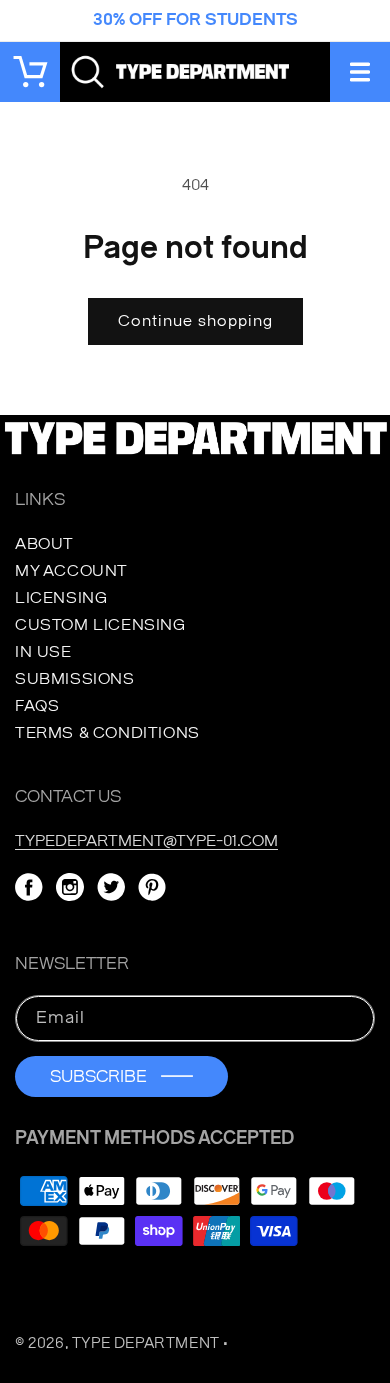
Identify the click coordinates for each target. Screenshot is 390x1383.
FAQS (37, 706)
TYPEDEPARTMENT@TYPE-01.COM (146, 841)
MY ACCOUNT (71, 571)
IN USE (43, 652)
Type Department (146, 1343)
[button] (360, 72)
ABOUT (44, 544)
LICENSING (61, 598)
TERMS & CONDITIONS (107, 733)
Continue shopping (195, 321)
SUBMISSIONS (75, 679)
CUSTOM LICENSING (100, 625)
